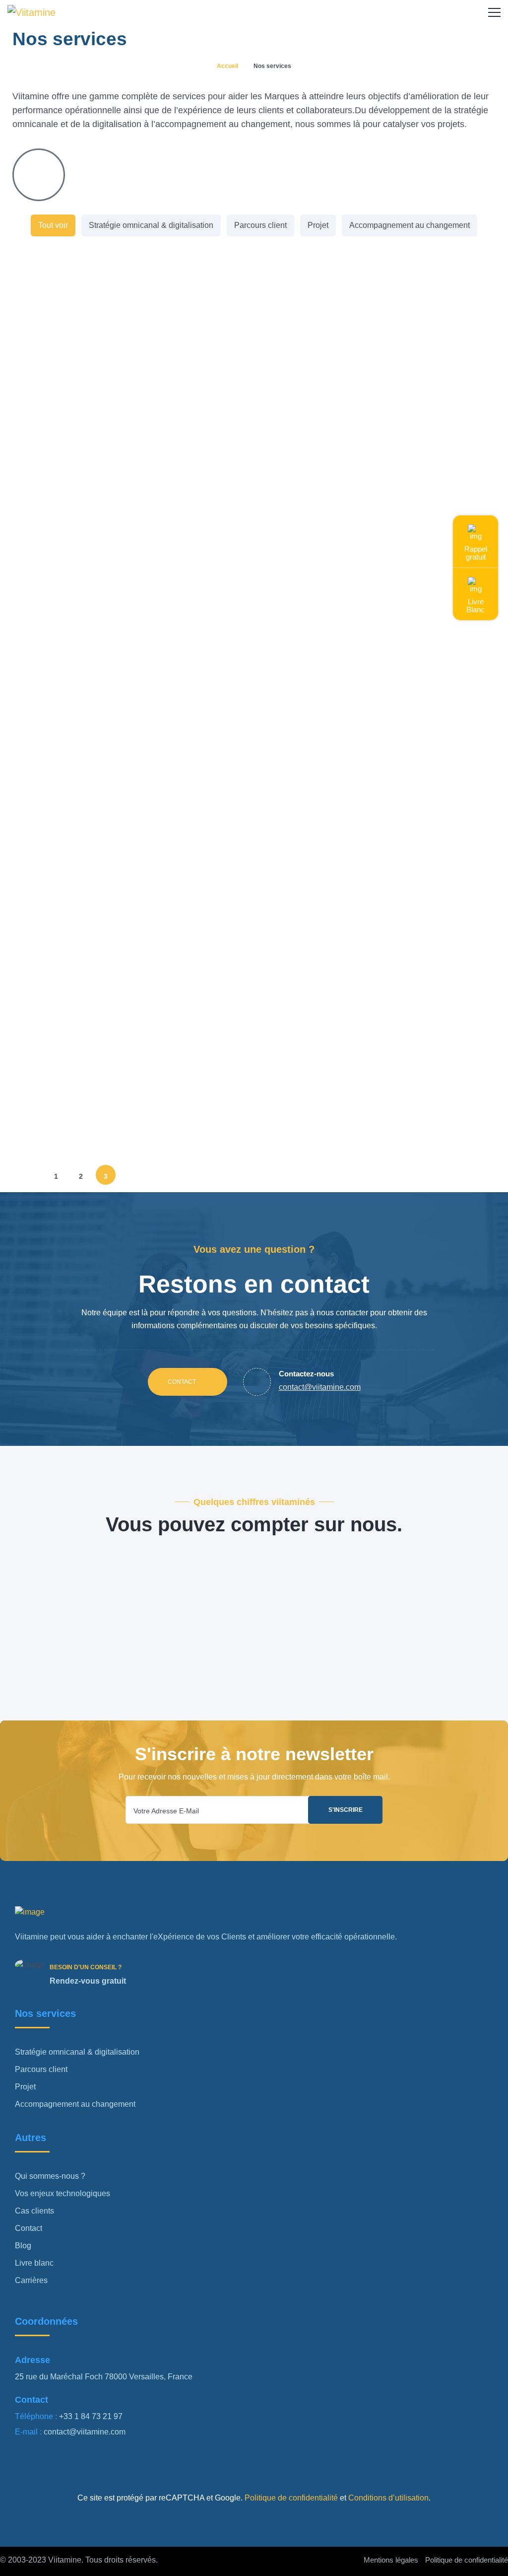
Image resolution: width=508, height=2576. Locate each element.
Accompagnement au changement (410, 225)
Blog (23, 2246)
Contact (183, 1382)
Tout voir (53, 225)
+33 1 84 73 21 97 (91, 2416)
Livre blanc (34, 2263)
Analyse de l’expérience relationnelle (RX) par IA (132, 730)
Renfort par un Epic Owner (96, 1112)
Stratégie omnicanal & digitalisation (151, 225)
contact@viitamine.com (85, 2432)
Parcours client (260, 225)
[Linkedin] (27, 2461)
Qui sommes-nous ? (50, 2176)
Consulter (50, 1164)
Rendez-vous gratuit (88, 1981)
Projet (318, 225)
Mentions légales (391, 2560)
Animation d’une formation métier (113, 485)
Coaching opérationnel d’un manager (121, 1004)
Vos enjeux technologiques (63, 2193)
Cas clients (34, 2211)
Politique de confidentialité (290, 2498)
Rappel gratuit (476, 553)
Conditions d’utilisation (387, 2498)
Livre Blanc (476, 606)
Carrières (31, 2280)
